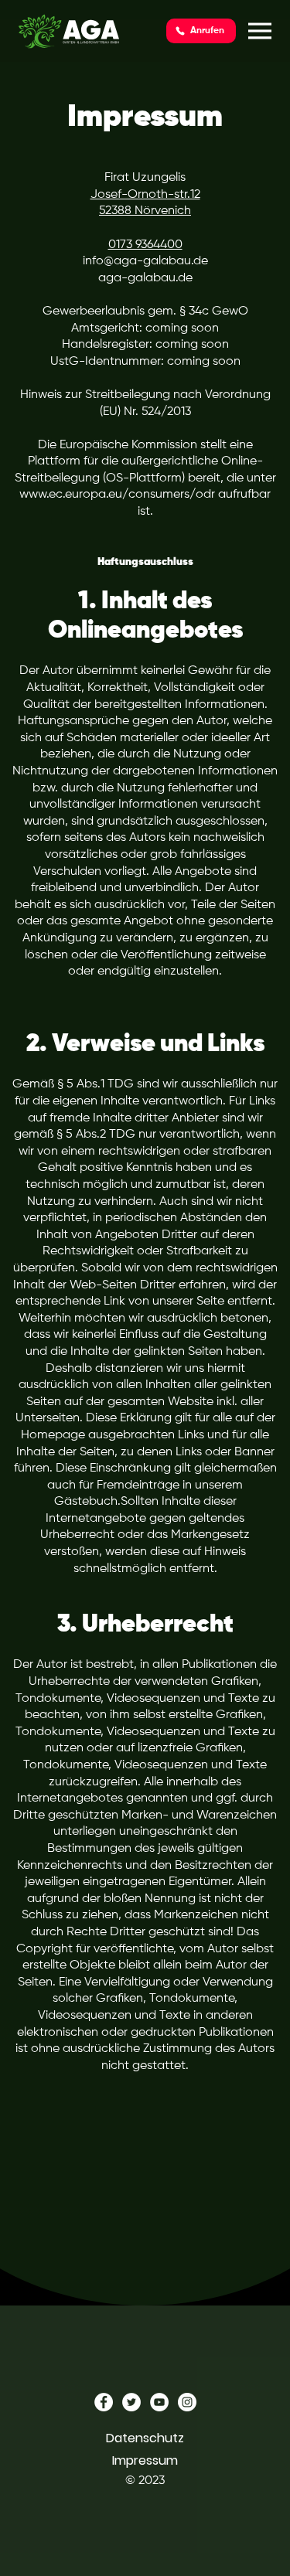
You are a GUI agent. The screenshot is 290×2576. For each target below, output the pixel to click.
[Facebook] (104, 2402)
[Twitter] (131, 2402)
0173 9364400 (145, 245)
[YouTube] (159, 2402)
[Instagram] (187, 2402)
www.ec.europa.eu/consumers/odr (117, 495)
